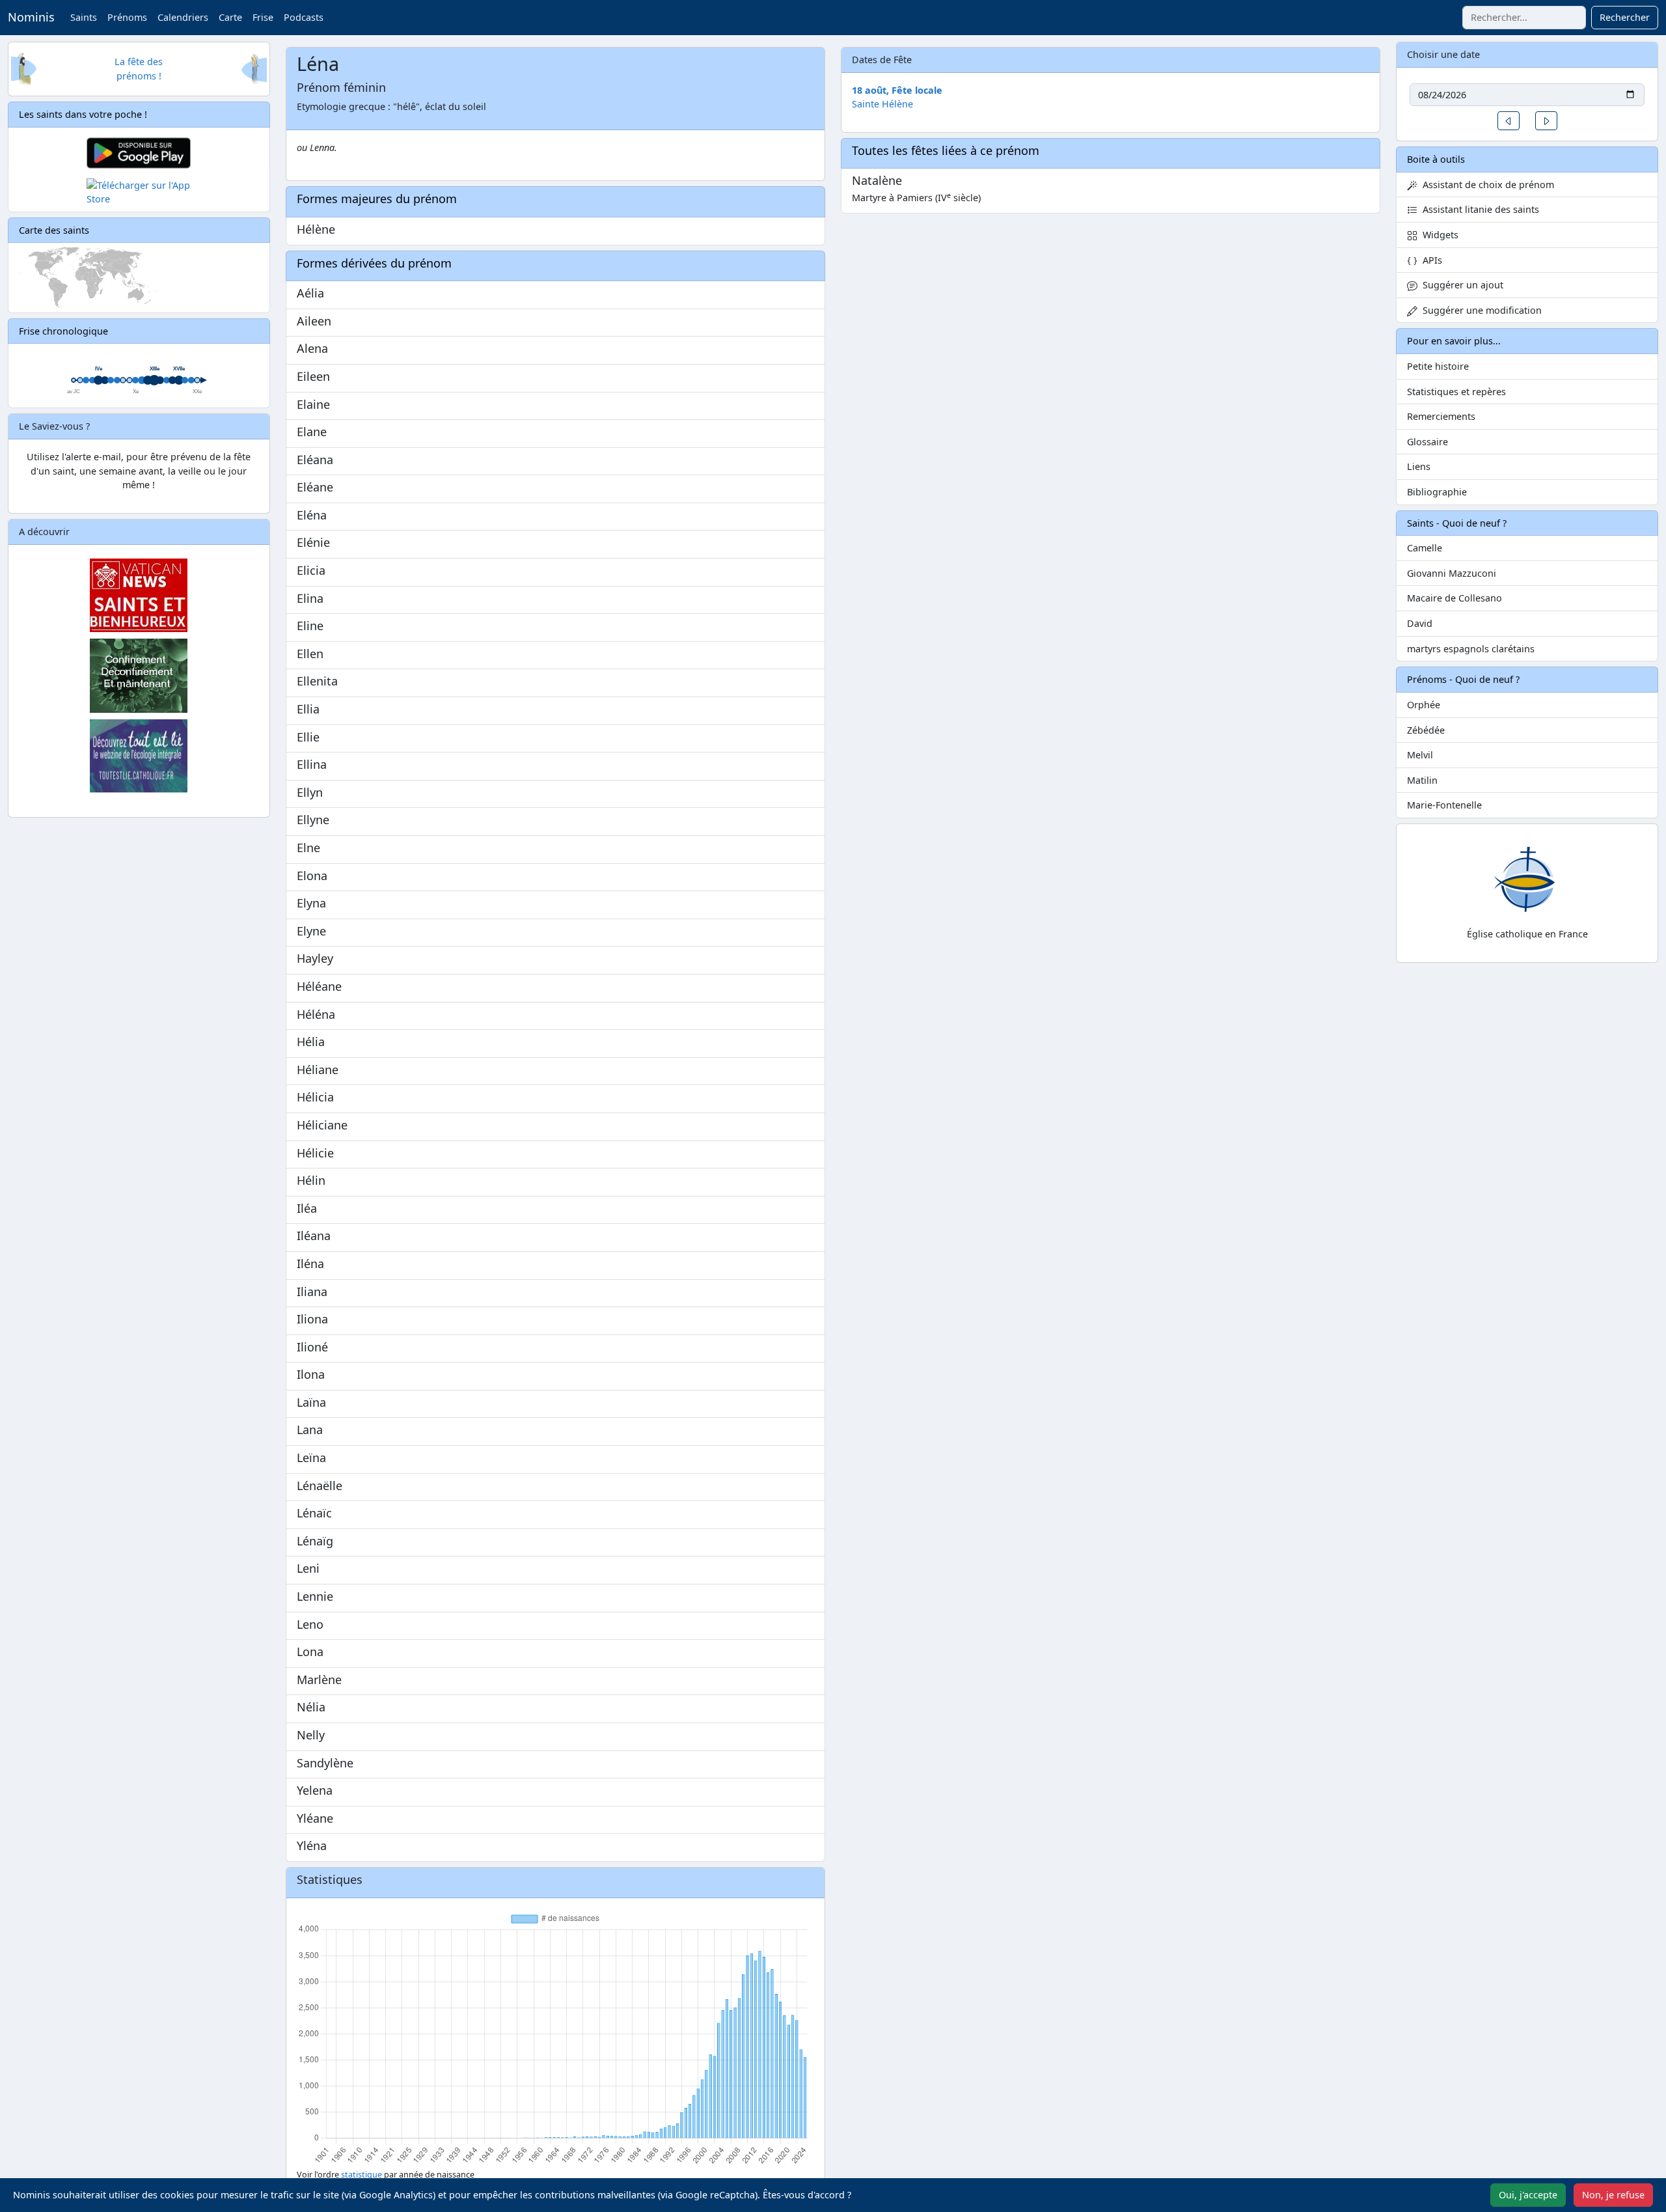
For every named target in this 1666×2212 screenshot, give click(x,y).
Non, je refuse (1613, 2195)
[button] (1509, 121)
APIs (1430, 260)
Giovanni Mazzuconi (1452, 573)
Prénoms (127, 17)
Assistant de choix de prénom (1486, 185)
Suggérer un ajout (1460, 285)
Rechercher (1625, 17)
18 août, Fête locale (897, 90)
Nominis (31, 17)
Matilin (1422, 780)
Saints (84, 17)
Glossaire (1427, 442)
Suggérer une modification (1480, 310)
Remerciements (1441, 416)
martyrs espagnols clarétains (1471, 649)
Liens (1419, 466)
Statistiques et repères (1456, 392)
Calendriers (183, 17)
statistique (362, 2175)
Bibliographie (1437, 492)
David (1420, 623)
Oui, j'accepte (1528, 2195)
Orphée (1424, 705)
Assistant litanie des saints (1478, 209)
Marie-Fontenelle (1444, 805)
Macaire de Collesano (1454, 598)
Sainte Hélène (882, 104)
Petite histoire (1438, 366)
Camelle (1425, 548)
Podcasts (304, 17)
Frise (263, 17)
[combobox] (1524, 18)
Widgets (1438, 235)
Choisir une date (1443, 54)
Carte (230, 17)
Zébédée (1426, 730)
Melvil (1420, 755)
